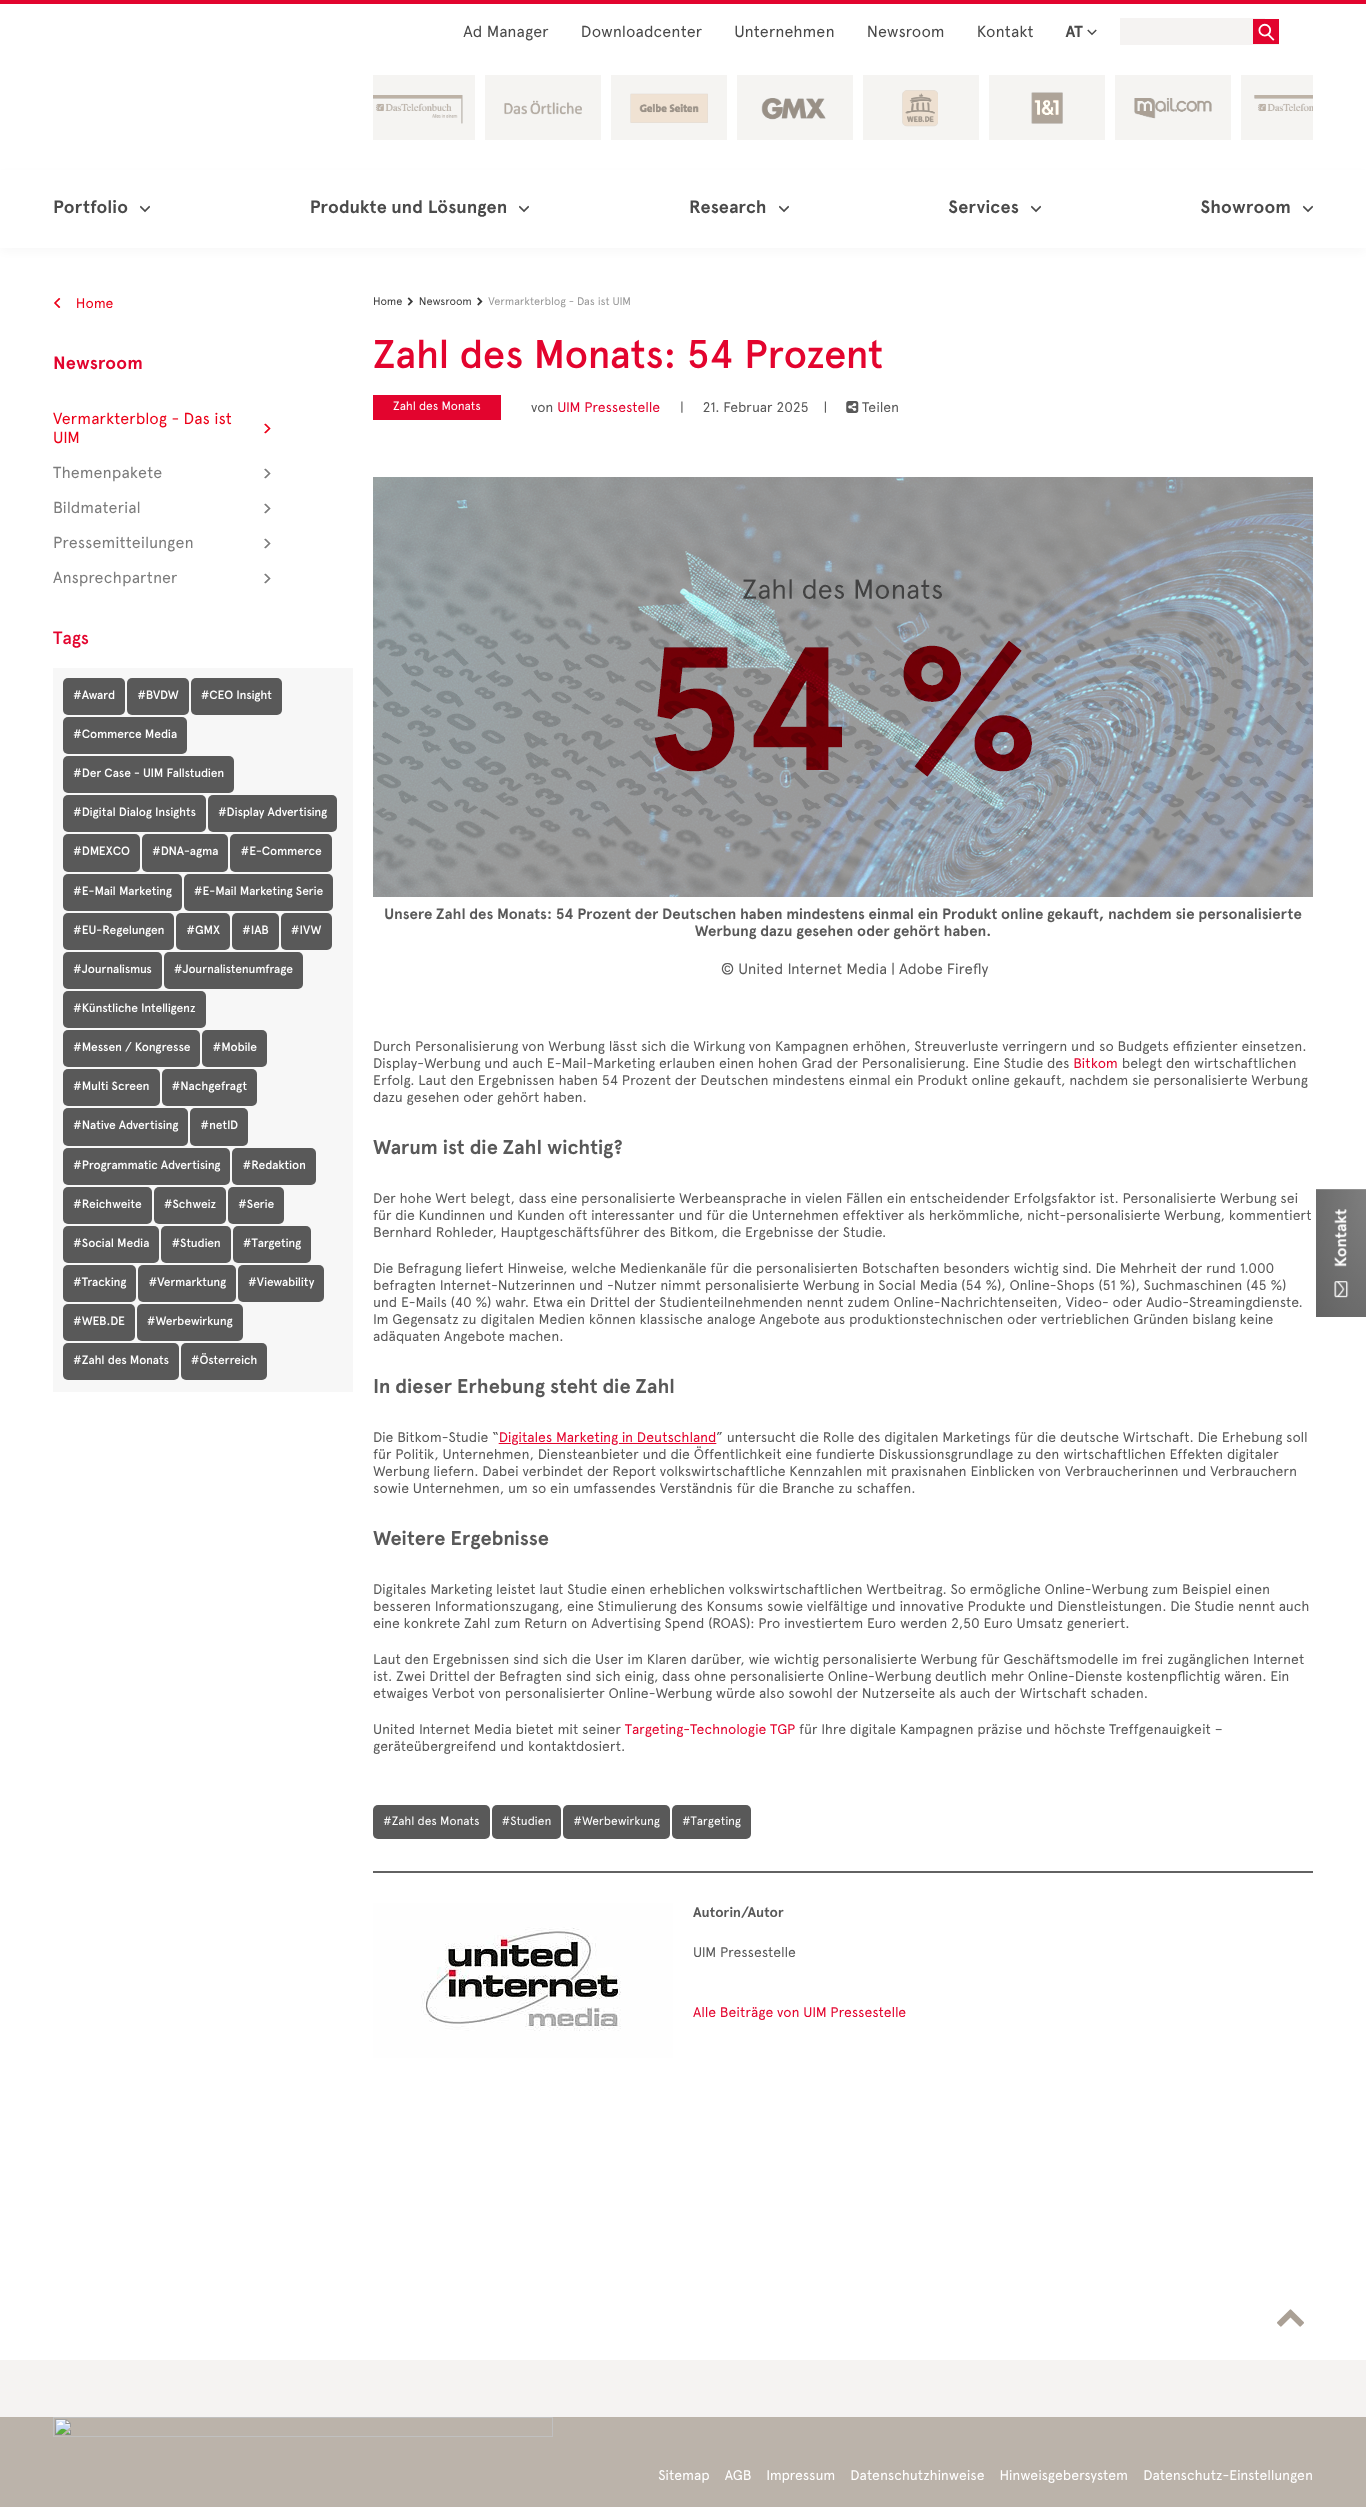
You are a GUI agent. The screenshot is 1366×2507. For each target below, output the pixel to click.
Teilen (872, 407)
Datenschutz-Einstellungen (1228, 2475)
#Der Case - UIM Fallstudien (148, 774)
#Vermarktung (187, 1283)
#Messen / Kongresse (131, 1048)
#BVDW (157, 696)
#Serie (256, 1205)
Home (93, 303)
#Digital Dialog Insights (134, 813)
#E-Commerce (280, 852)
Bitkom (1095, 1063)
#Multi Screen (111, 1087)
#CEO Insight (236, 696)
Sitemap (683, 2475)
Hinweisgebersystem (1064, 2475)
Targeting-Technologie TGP (710, 1729)
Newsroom (906, 32)
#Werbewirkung (190, 1322)
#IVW (306, 931)
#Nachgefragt (210, 1087)
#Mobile (234, 1048)
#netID (219, 1126)
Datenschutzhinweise (917, 2475)
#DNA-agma (185, 852)
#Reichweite (107, 1205)
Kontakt (1005, 32)
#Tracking (99, 1283)
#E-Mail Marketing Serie (258, 892)
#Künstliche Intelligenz (134, 1009)
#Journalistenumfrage (233, 970)
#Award (94, 696)
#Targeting (272, 1244)
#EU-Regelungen (118, 931)
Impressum (800, 2475)
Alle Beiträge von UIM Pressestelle (799, 2012)
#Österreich (224, 1361)
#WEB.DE (99, 1322)
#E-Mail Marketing (122, 892)
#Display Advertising (272, 813)
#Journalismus (112, 970)
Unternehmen (784, 32)
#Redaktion (273, 1166)
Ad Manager (506, 32)
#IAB (255, 931)
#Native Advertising (125, 1126)
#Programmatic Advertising (146, 1166)
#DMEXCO (101, 852)
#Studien (195, 1244)
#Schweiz (190, 1205)
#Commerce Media (125, 735)
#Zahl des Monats (121, 1361)
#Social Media (111, 1244)
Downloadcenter (641, 32)
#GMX (203, 931)
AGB (738, 2475)
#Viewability (281, 1283)
